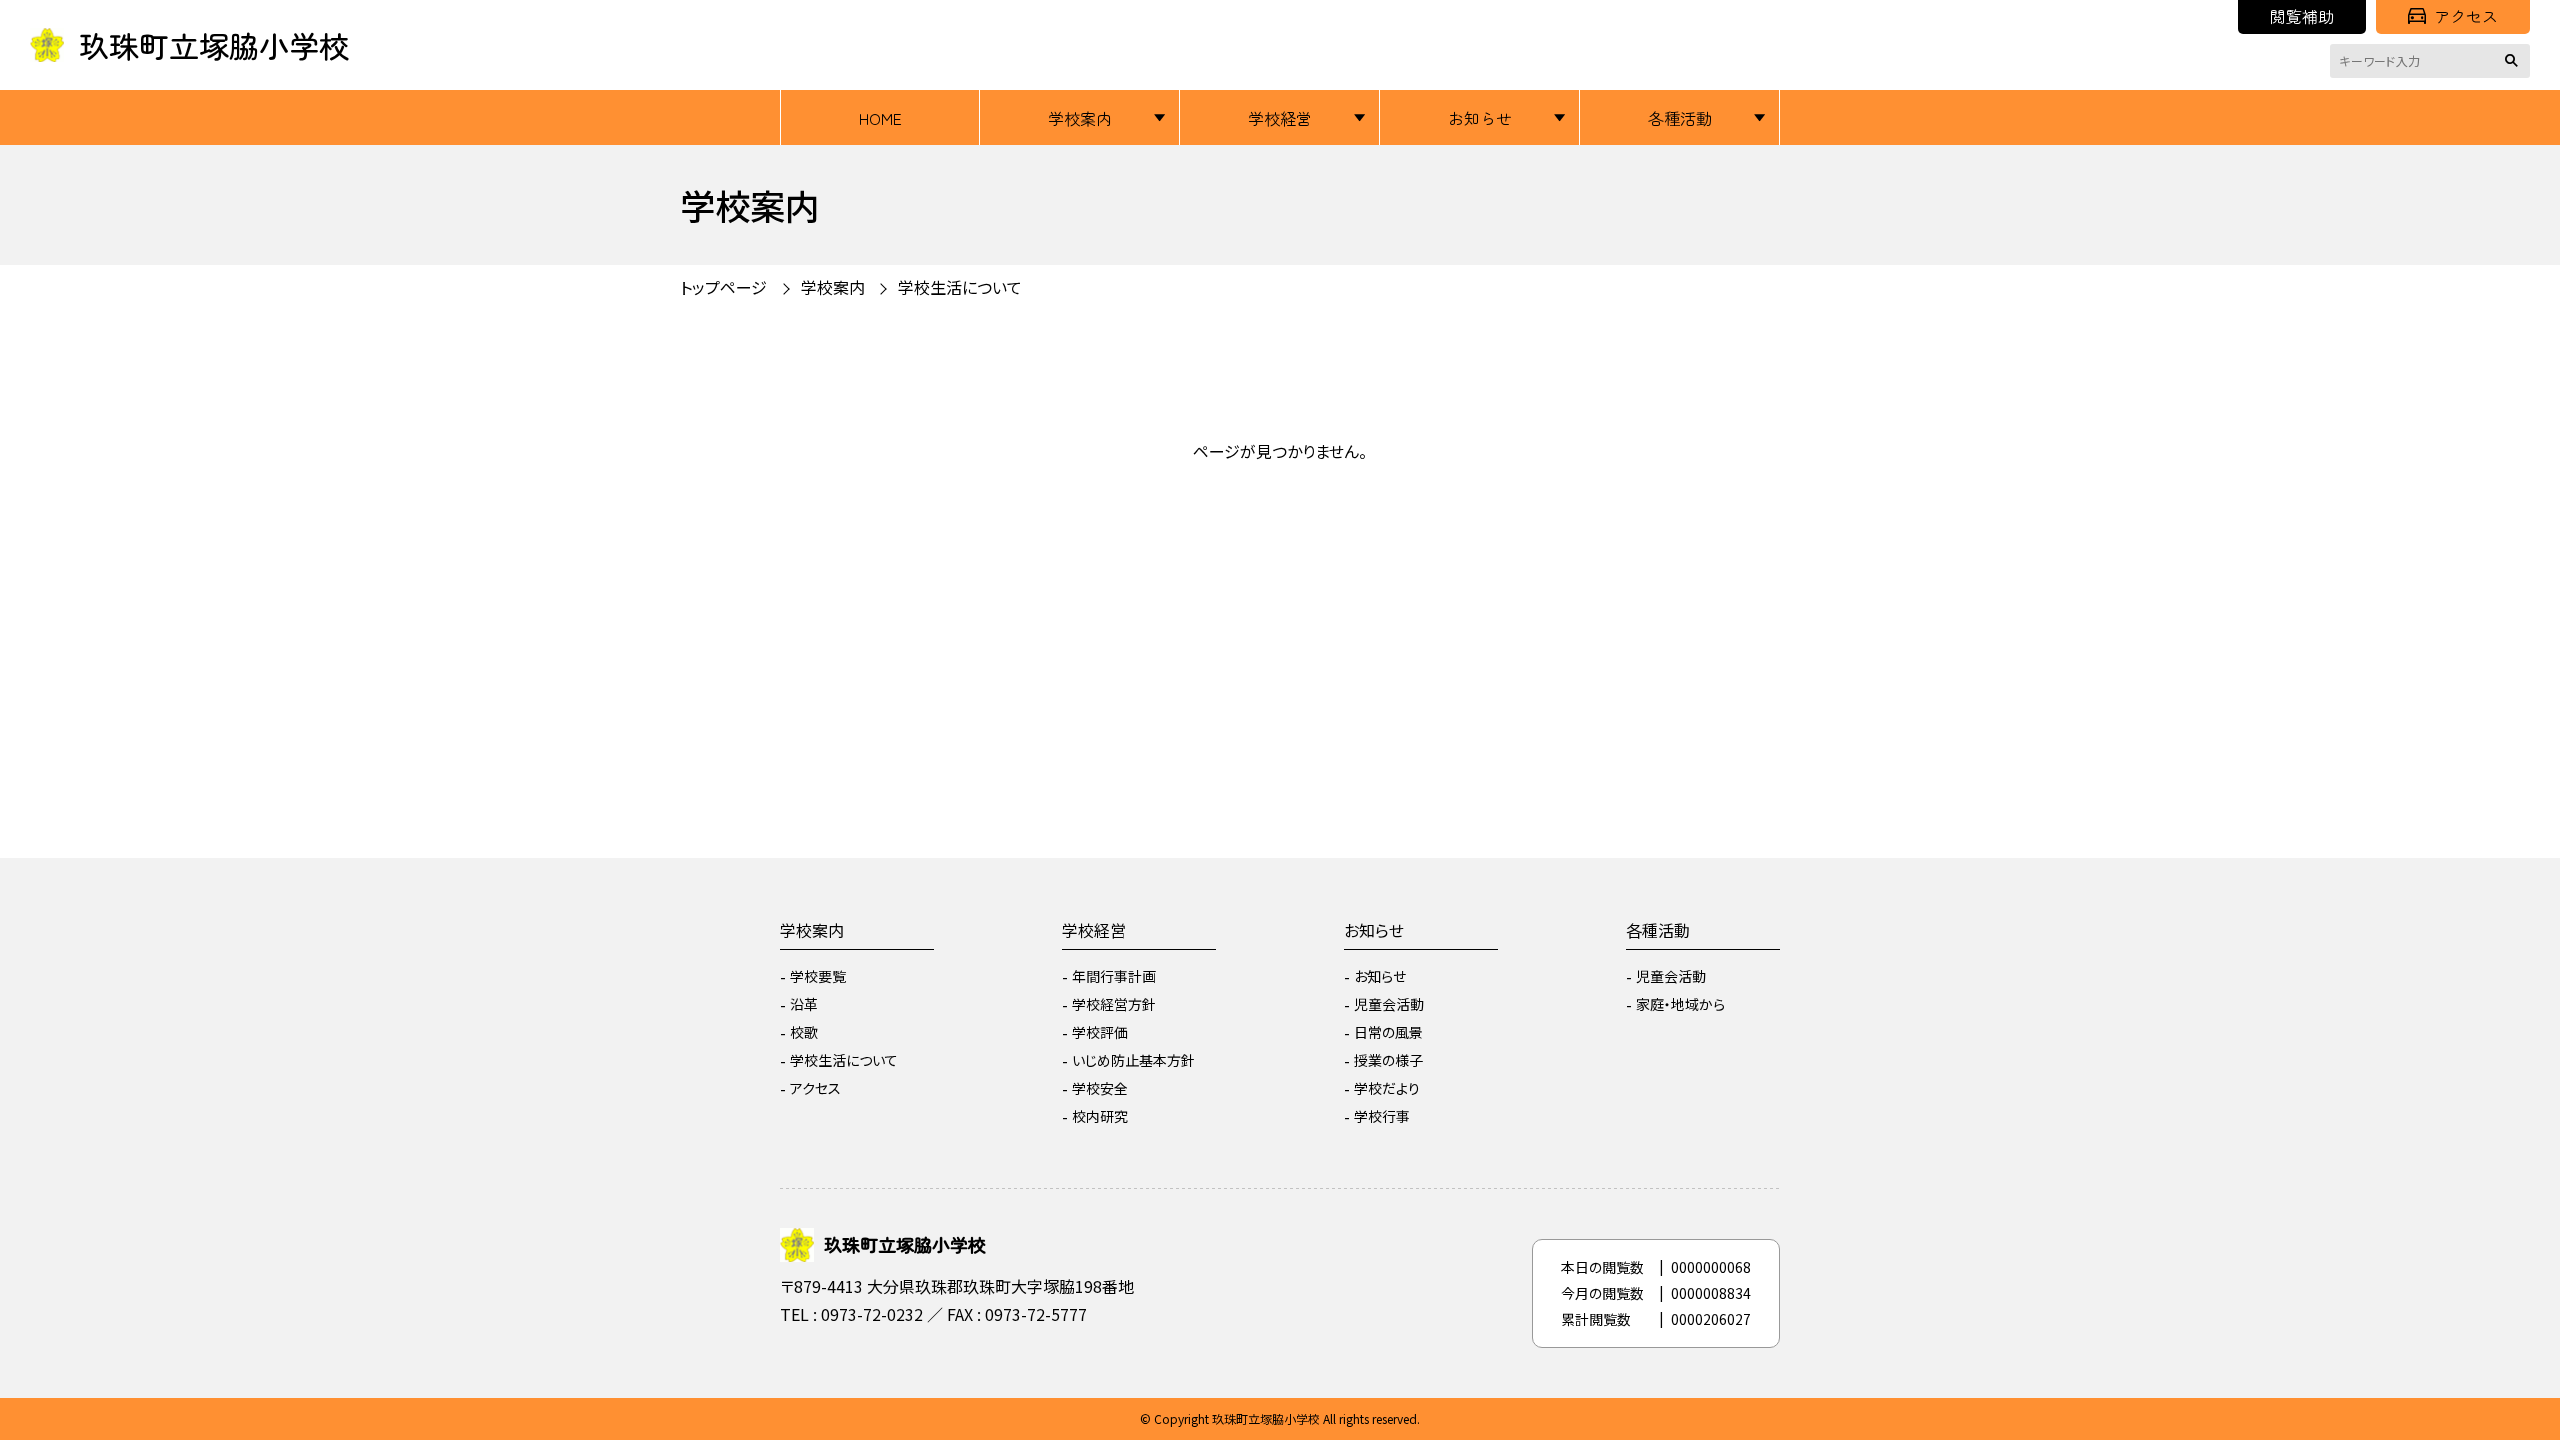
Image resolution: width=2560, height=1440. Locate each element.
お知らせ (1480, 118)
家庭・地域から (1680, 1004)
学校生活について (844, 1060)
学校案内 (1080, 118)
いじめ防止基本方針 (1133, 1060)
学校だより (1387, 1088)
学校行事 (1382, 1116)
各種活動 (1680, 118)
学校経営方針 (1114, 1004)
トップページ (723, 287)
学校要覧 (818, 976)
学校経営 (1280, 118)
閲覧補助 (2302, 16)
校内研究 (1100, 1116)
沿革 (804, 1004)
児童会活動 (1389, 1004)
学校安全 (1100, 1088)
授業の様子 (1388, 1060)
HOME (880, 118)
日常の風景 (1388, 1032)
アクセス (2466, 16)
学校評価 (1100, 1032)
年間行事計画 (1114, 976)
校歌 (804, 1032)
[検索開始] (2515, 61)
